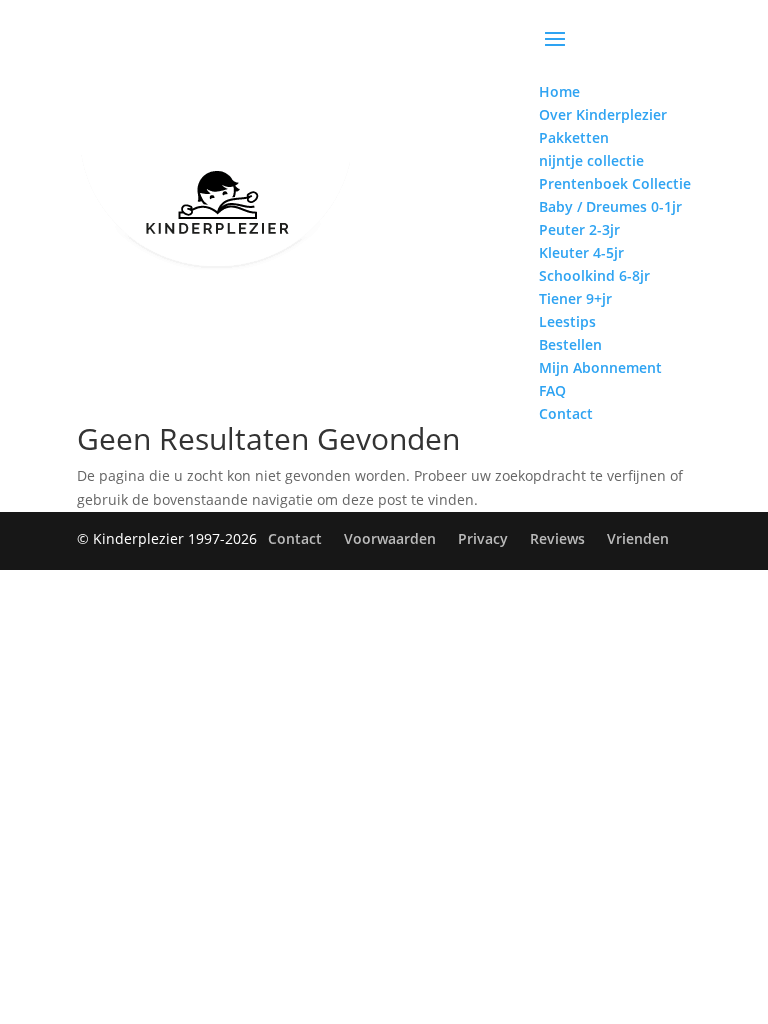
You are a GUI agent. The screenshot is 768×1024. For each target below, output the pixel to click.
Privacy (483, 538)
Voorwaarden (390, 538)
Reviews (557, 538)
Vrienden (638, 538)
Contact (295, 538)
